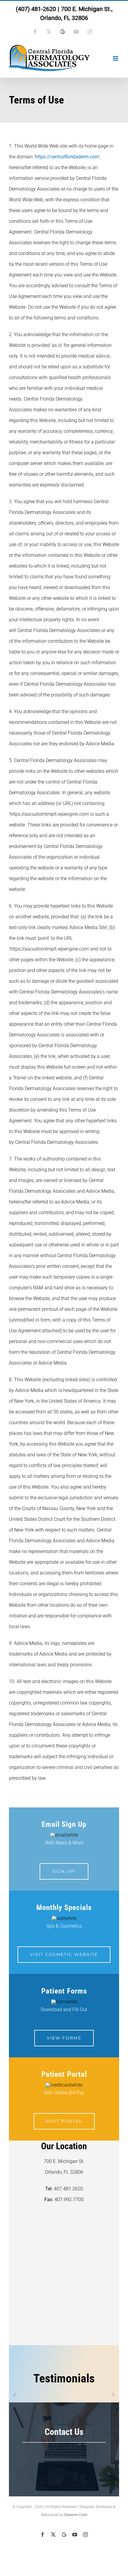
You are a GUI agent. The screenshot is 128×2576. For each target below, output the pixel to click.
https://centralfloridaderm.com (67, 157)
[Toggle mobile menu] (116, 58)
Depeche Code (76, 2515)
